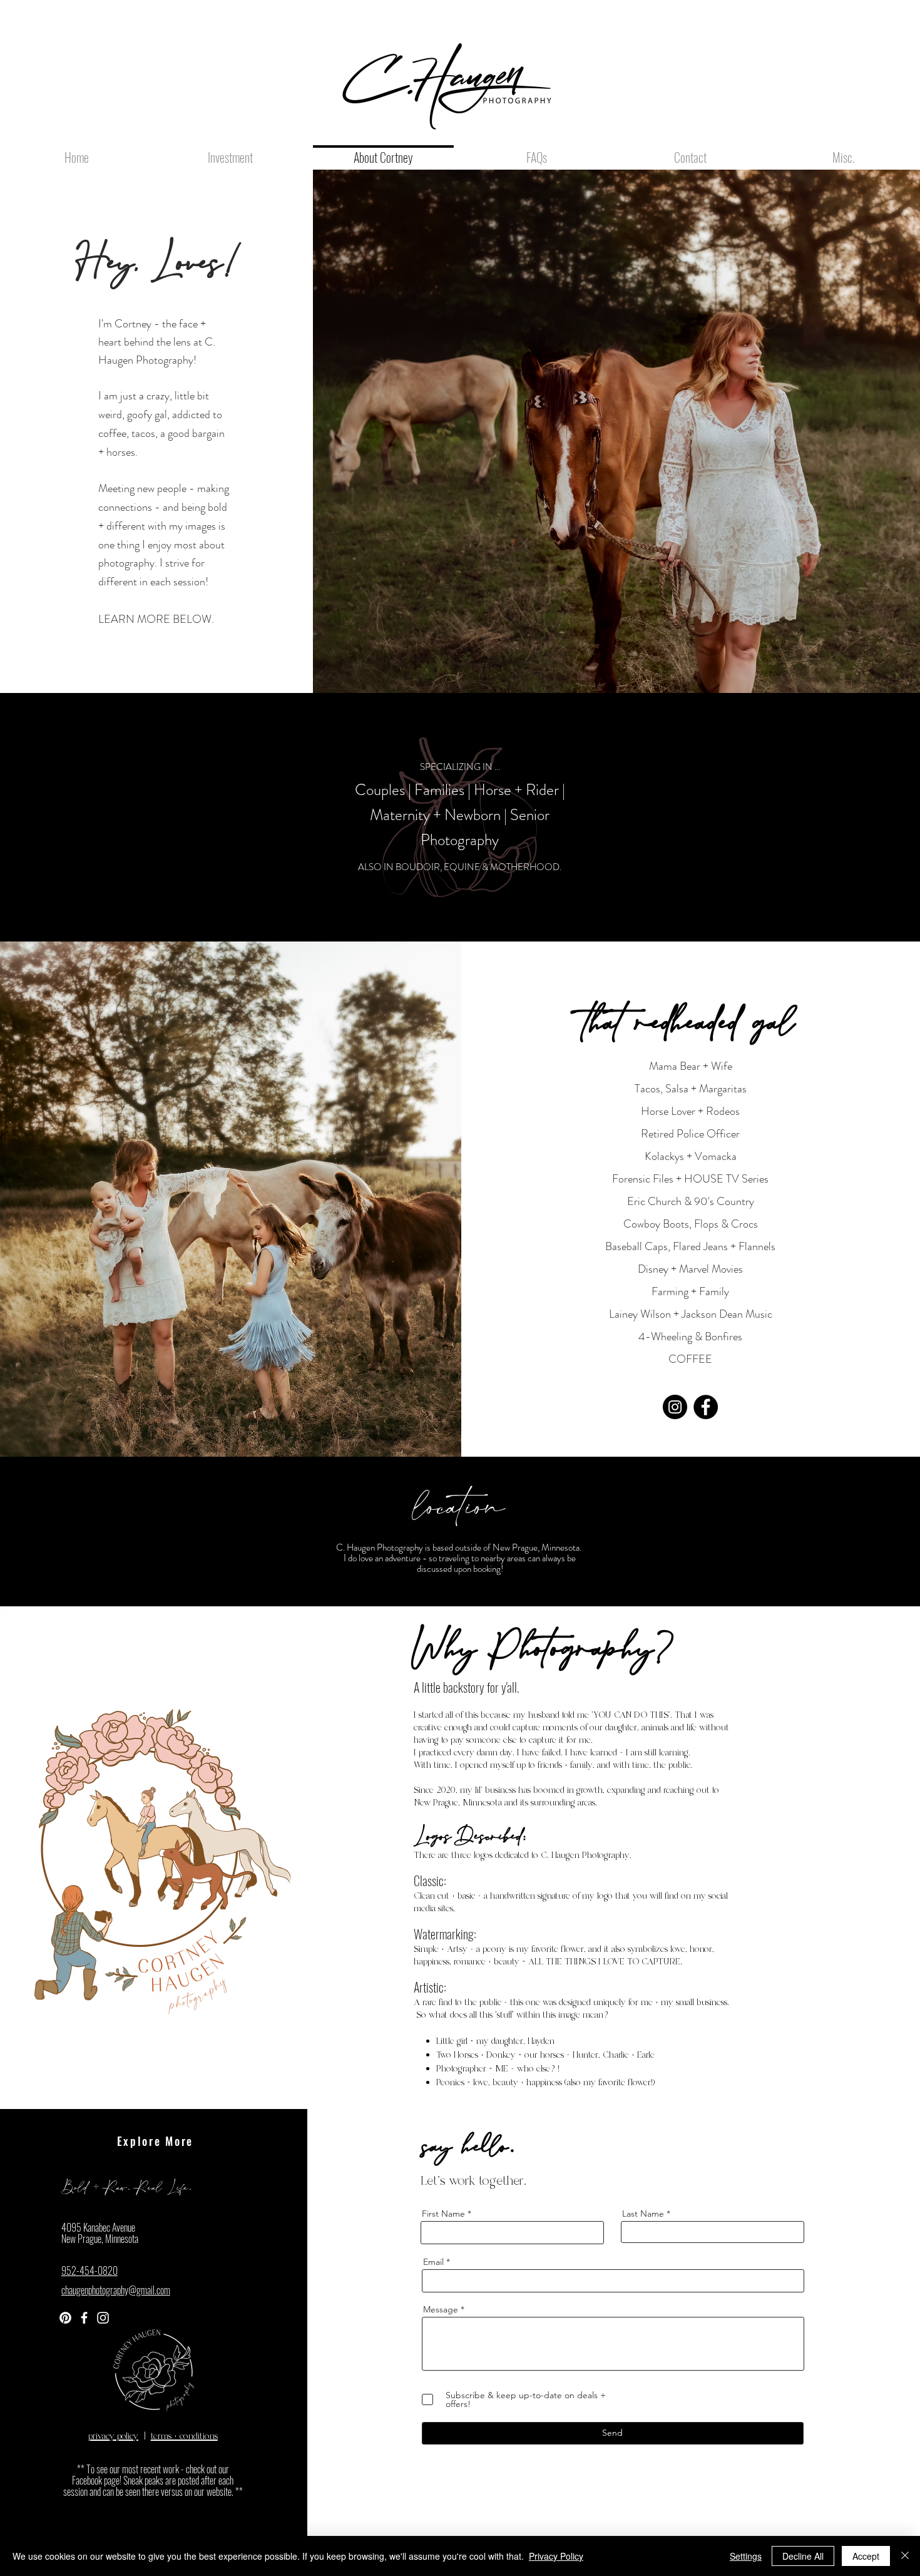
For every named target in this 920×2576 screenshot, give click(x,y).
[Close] (905, 2556)
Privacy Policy (556, 2556)
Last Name (643, 2214)
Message (441, 2309)
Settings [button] (746, 2556)
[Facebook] (706, 1407)
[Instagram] (675, 1407)
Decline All (803, 2556)
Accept (866, 2556)
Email (433, 2262)
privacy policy (113, 2436)
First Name (443, 2214)
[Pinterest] (65, 2318)
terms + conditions (184, 2436)
